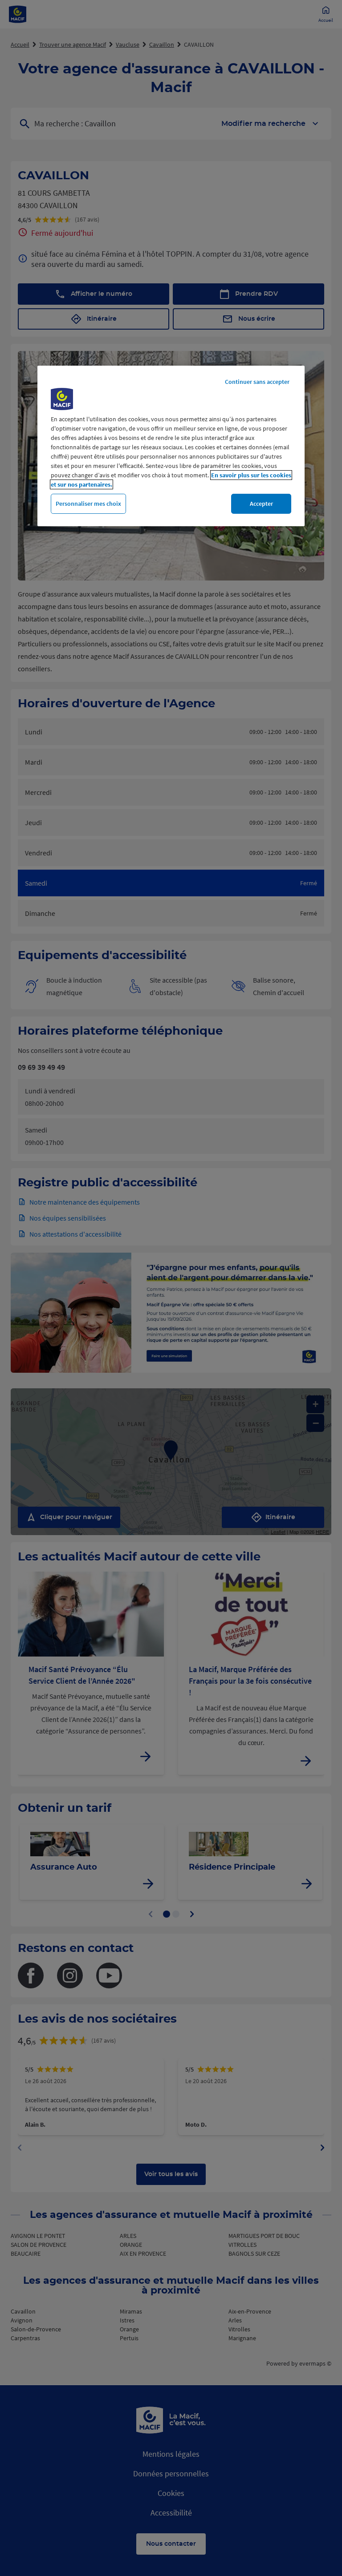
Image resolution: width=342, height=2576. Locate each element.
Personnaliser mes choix (88, 504)
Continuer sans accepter (257, 382)
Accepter (261, 504)
